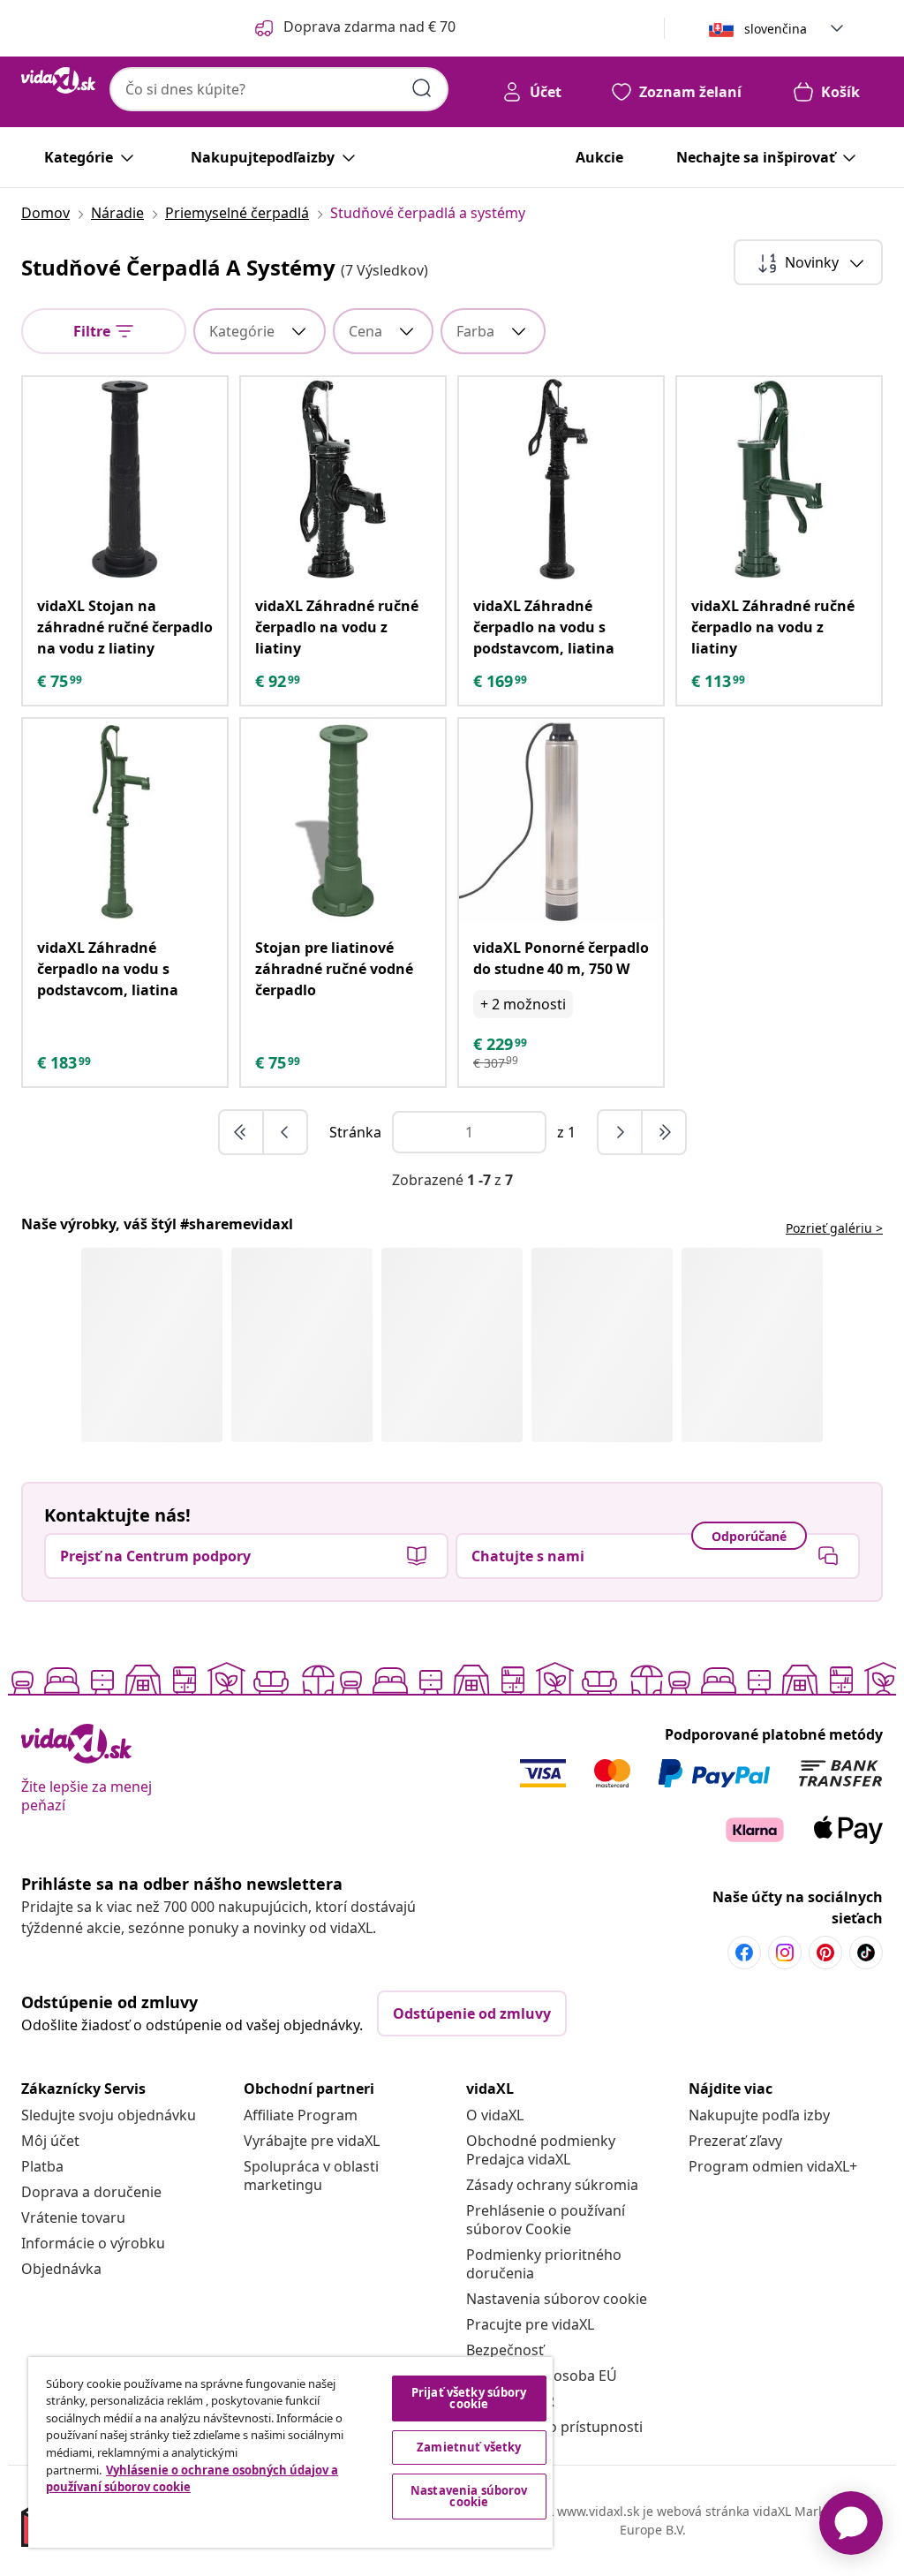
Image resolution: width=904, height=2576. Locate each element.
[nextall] (664, 1132)
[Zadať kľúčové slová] (422, 88)
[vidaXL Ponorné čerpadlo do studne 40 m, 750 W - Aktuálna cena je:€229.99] (561, 821)
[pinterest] (825, 1953)
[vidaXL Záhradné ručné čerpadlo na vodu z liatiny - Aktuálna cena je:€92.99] (343, 479)
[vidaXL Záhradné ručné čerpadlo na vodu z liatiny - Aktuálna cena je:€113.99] (779, 479)
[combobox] (279, 89)
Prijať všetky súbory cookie (469, 2398)
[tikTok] (866, 1953)
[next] (621, 1132)
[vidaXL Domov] (58, 80)
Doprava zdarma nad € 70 (369, 26)
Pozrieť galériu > (834, 1228)
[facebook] (744, 1953)
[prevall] (242, 1132)
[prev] (285, 1132)
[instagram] (785, 1953)
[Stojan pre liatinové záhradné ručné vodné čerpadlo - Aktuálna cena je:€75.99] (343, 821)
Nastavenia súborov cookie (557, 2299)
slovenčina (776, 29)
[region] (290, 2452)
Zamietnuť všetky (469, 2447)
